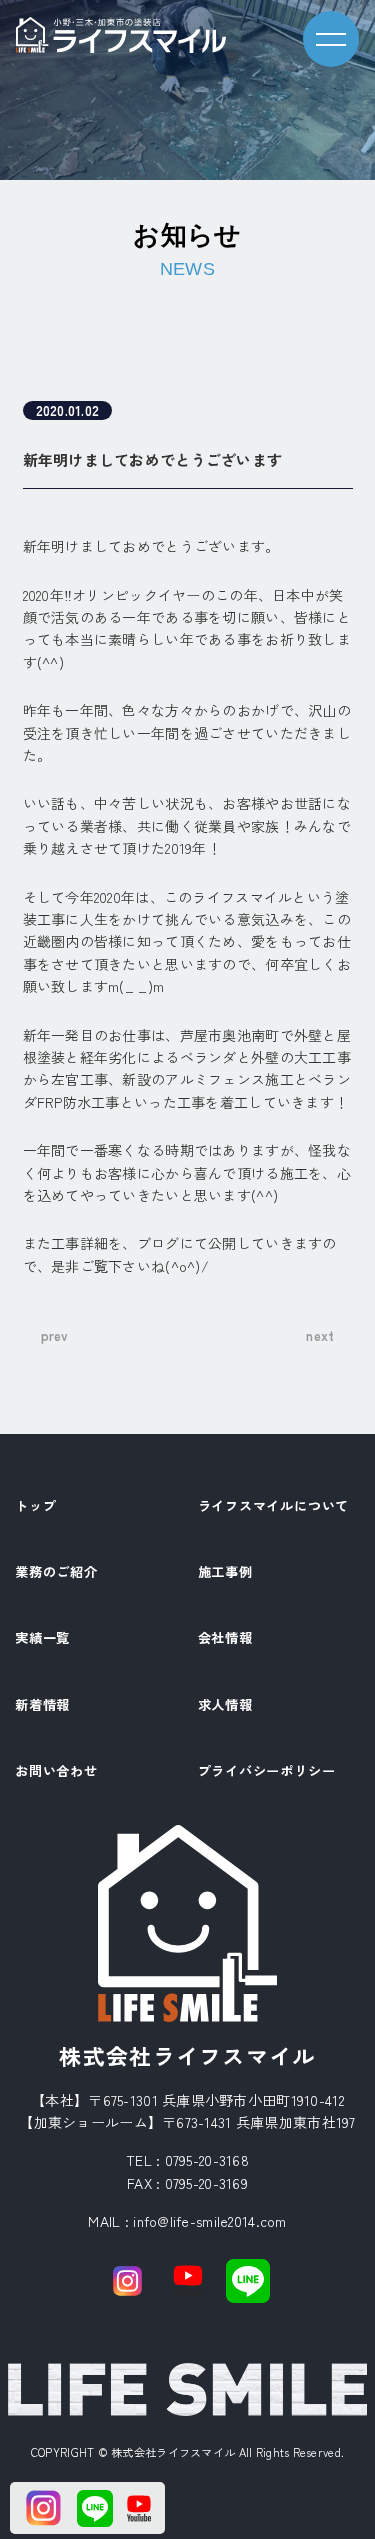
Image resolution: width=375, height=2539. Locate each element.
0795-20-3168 (207, 2160)
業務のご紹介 (56, 1573)
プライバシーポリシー (267, 1772)
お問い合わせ (56, 1772)
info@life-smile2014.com (209, 2221)
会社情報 (225, 1639)
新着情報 (42, 1706)
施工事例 (225, 1573)
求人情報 (225, 1706)
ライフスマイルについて (274, 1507)
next (320, 1335)
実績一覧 (42, 1639)
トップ (35, 1507)
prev (55, 1335)
